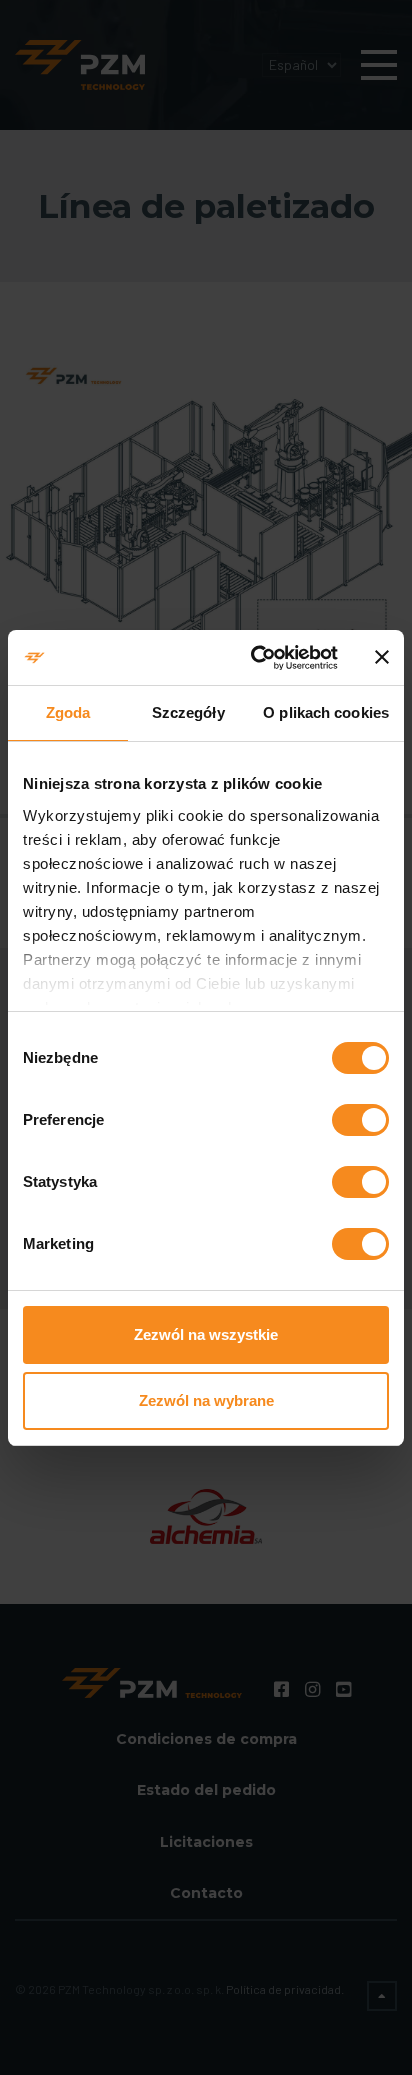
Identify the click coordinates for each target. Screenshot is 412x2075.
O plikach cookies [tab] (326, 712)
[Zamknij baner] (382, 657)
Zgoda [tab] (68, 712)
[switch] (360, 1120)
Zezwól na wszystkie (206, 1334)
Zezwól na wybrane (206, 1400)
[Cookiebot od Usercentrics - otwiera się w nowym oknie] (255, 658)
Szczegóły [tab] (188, 712)
